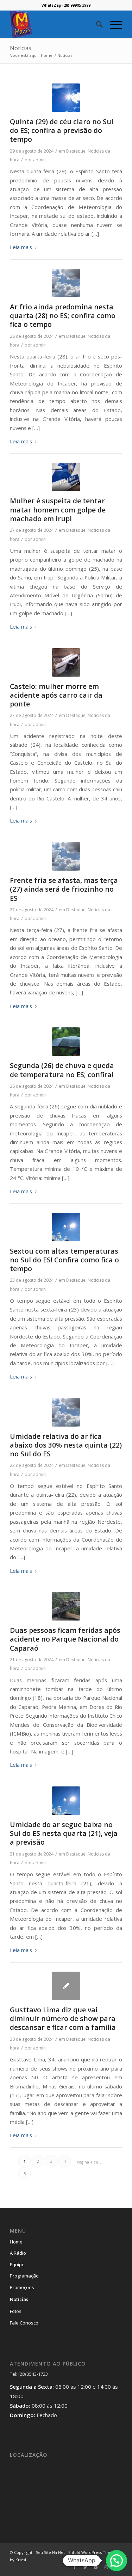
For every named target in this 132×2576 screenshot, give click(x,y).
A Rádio (18, 2253)
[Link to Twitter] (85, 2567)
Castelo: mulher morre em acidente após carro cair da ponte (56, 695)
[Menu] (112, 24)
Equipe (17, 2265)
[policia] (66, 477)
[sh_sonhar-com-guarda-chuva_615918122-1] (66, 1042)
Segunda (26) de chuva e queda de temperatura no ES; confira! (62, 1070)
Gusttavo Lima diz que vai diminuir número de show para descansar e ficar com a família (63, 2019)
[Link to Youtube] (96, 2567)
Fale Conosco (24, 2323)
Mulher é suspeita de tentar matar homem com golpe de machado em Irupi (58, 510)
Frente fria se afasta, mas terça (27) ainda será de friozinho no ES (64, 889)
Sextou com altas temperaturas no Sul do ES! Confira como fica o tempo (64, 1260)
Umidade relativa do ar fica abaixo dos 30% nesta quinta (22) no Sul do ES (66, 1445)
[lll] (66, 1606)
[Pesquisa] (96, 24)
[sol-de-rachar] (66, 1227)
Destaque (76, 151)
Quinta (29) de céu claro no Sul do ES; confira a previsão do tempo (62, 130)
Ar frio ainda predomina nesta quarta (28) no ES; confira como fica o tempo (63, 316)
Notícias (21, 48)
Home (16, 2242)
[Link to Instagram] (106, 2567)
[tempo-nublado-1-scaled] (66, 283)
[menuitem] (96, 24)
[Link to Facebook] (75, 2567)
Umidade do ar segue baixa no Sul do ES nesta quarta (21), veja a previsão (64, 1833)
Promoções (22, 2287)
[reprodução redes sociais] (66, 662)
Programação (24, 2276)
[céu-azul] (66, 98)
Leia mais (21, 247)
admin (39, 160)
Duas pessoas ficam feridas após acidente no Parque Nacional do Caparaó (65, 1639)
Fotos (16, 2311)
